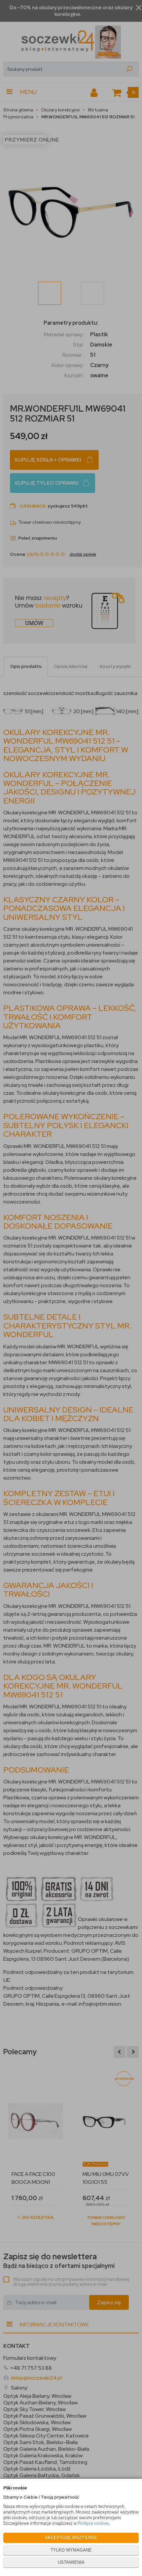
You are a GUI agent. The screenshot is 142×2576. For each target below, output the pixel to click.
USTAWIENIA (71, 2562)
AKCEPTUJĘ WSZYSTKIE (71, 2537)
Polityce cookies (93, 2523)
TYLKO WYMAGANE (71, 2550)
